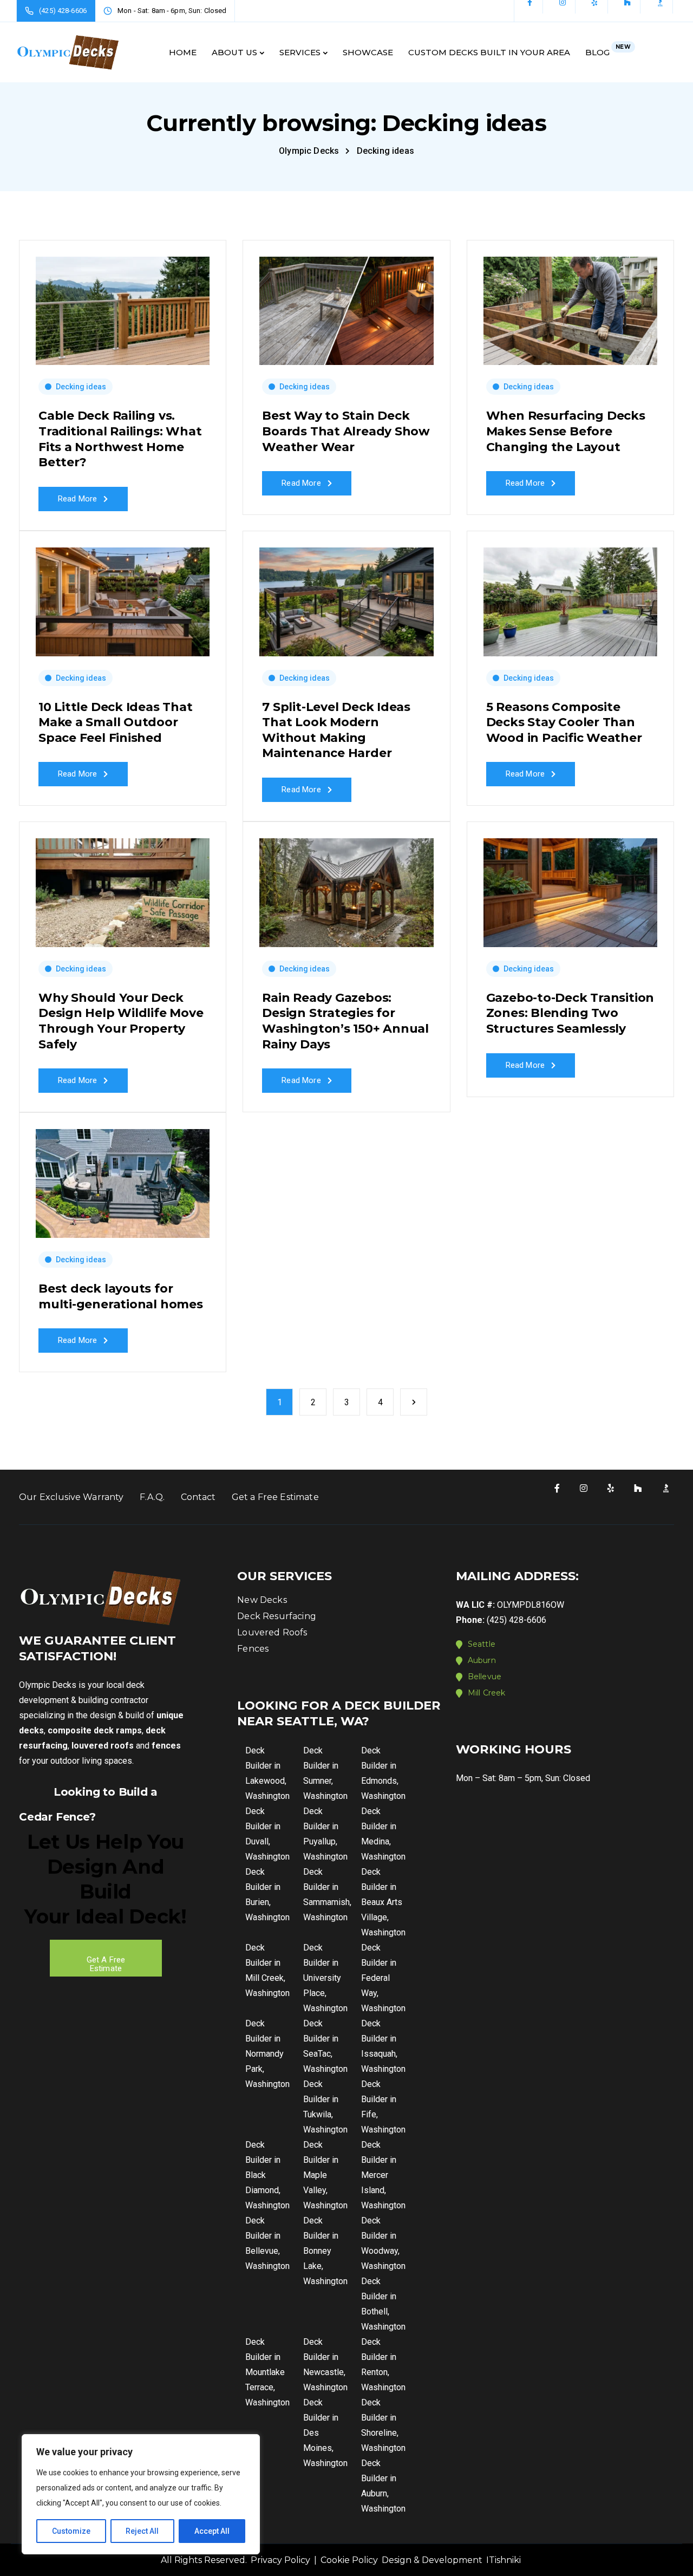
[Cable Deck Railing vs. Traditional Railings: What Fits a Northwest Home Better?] (123, 306)
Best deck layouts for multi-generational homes (121, 1296)
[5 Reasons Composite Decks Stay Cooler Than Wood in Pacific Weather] (570, 597)
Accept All (212, 2531)
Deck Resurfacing (277, 1616)
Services (300, 52)
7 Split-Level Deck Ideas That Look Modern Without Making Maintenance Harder (336, 730)
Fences (253, 1649)
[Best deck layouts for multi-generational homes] (123, 1179)
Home (183, 52)
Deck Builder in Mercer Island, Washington (383, 2175)
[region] (141, 2494)
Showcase (368, 52)
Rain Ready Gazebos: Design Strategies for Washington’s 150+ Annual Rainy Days (345, 1021)
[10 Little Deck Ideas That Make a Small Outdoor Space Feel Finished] (123, 597)
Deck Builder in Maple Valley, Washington (325, 2175)
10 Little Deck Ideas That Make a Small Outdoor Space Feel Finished (116, 722)
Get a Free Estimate (275, 1497)
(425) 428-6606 (517, 1620)
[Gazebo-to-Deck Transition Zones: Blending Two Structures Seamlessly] (570, 888)
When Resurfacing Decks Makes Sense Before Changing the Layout (566, 431)
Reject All (142, 2531)
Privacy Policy (280, 2560)
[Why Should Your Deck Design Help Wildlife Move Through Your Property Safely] (123, 888)
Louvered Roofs (272, 1632)
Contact (198, 1497)
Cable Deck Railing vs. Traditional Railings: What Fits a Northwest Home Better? (120, 439)
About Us (234, 52)
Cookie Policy (349, 2560)
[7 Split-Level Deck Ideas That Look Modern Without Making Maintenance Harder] (346, 597)
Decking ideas (81, 387)
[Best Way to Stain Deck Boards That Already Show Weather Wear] (346, 306)
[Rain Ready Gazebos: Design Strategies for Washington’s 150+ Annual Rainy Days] (346, 888)
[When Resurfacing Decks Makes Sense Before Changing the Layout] (570, 306)
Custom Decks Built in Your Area (489, 52)
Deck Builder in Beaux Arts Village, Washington (383, 1902)
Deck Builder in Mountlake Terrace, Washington (267, 2372)
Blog (608, 50)
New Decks (262, 1600)
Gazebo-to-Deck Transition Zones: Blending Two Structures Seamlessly (570, 1013)
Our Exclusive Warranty (71, 1497)
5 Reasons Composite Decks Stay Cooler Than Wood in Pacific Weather (564, 722)
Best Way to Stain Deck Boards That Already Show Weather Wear (346, 431)
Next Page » (414, 1402)
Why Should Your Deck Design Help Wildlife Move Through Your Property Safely (121, 1021)
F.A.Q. (152, 1497)
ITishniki (504, 2560)
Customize (71, 2531)
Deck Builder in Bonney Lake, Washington (325, 2251)
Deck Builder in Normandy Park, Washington (267, 2054)
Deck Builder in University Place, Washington (325, 1978)
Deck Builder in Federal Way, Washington (383, 1978)
